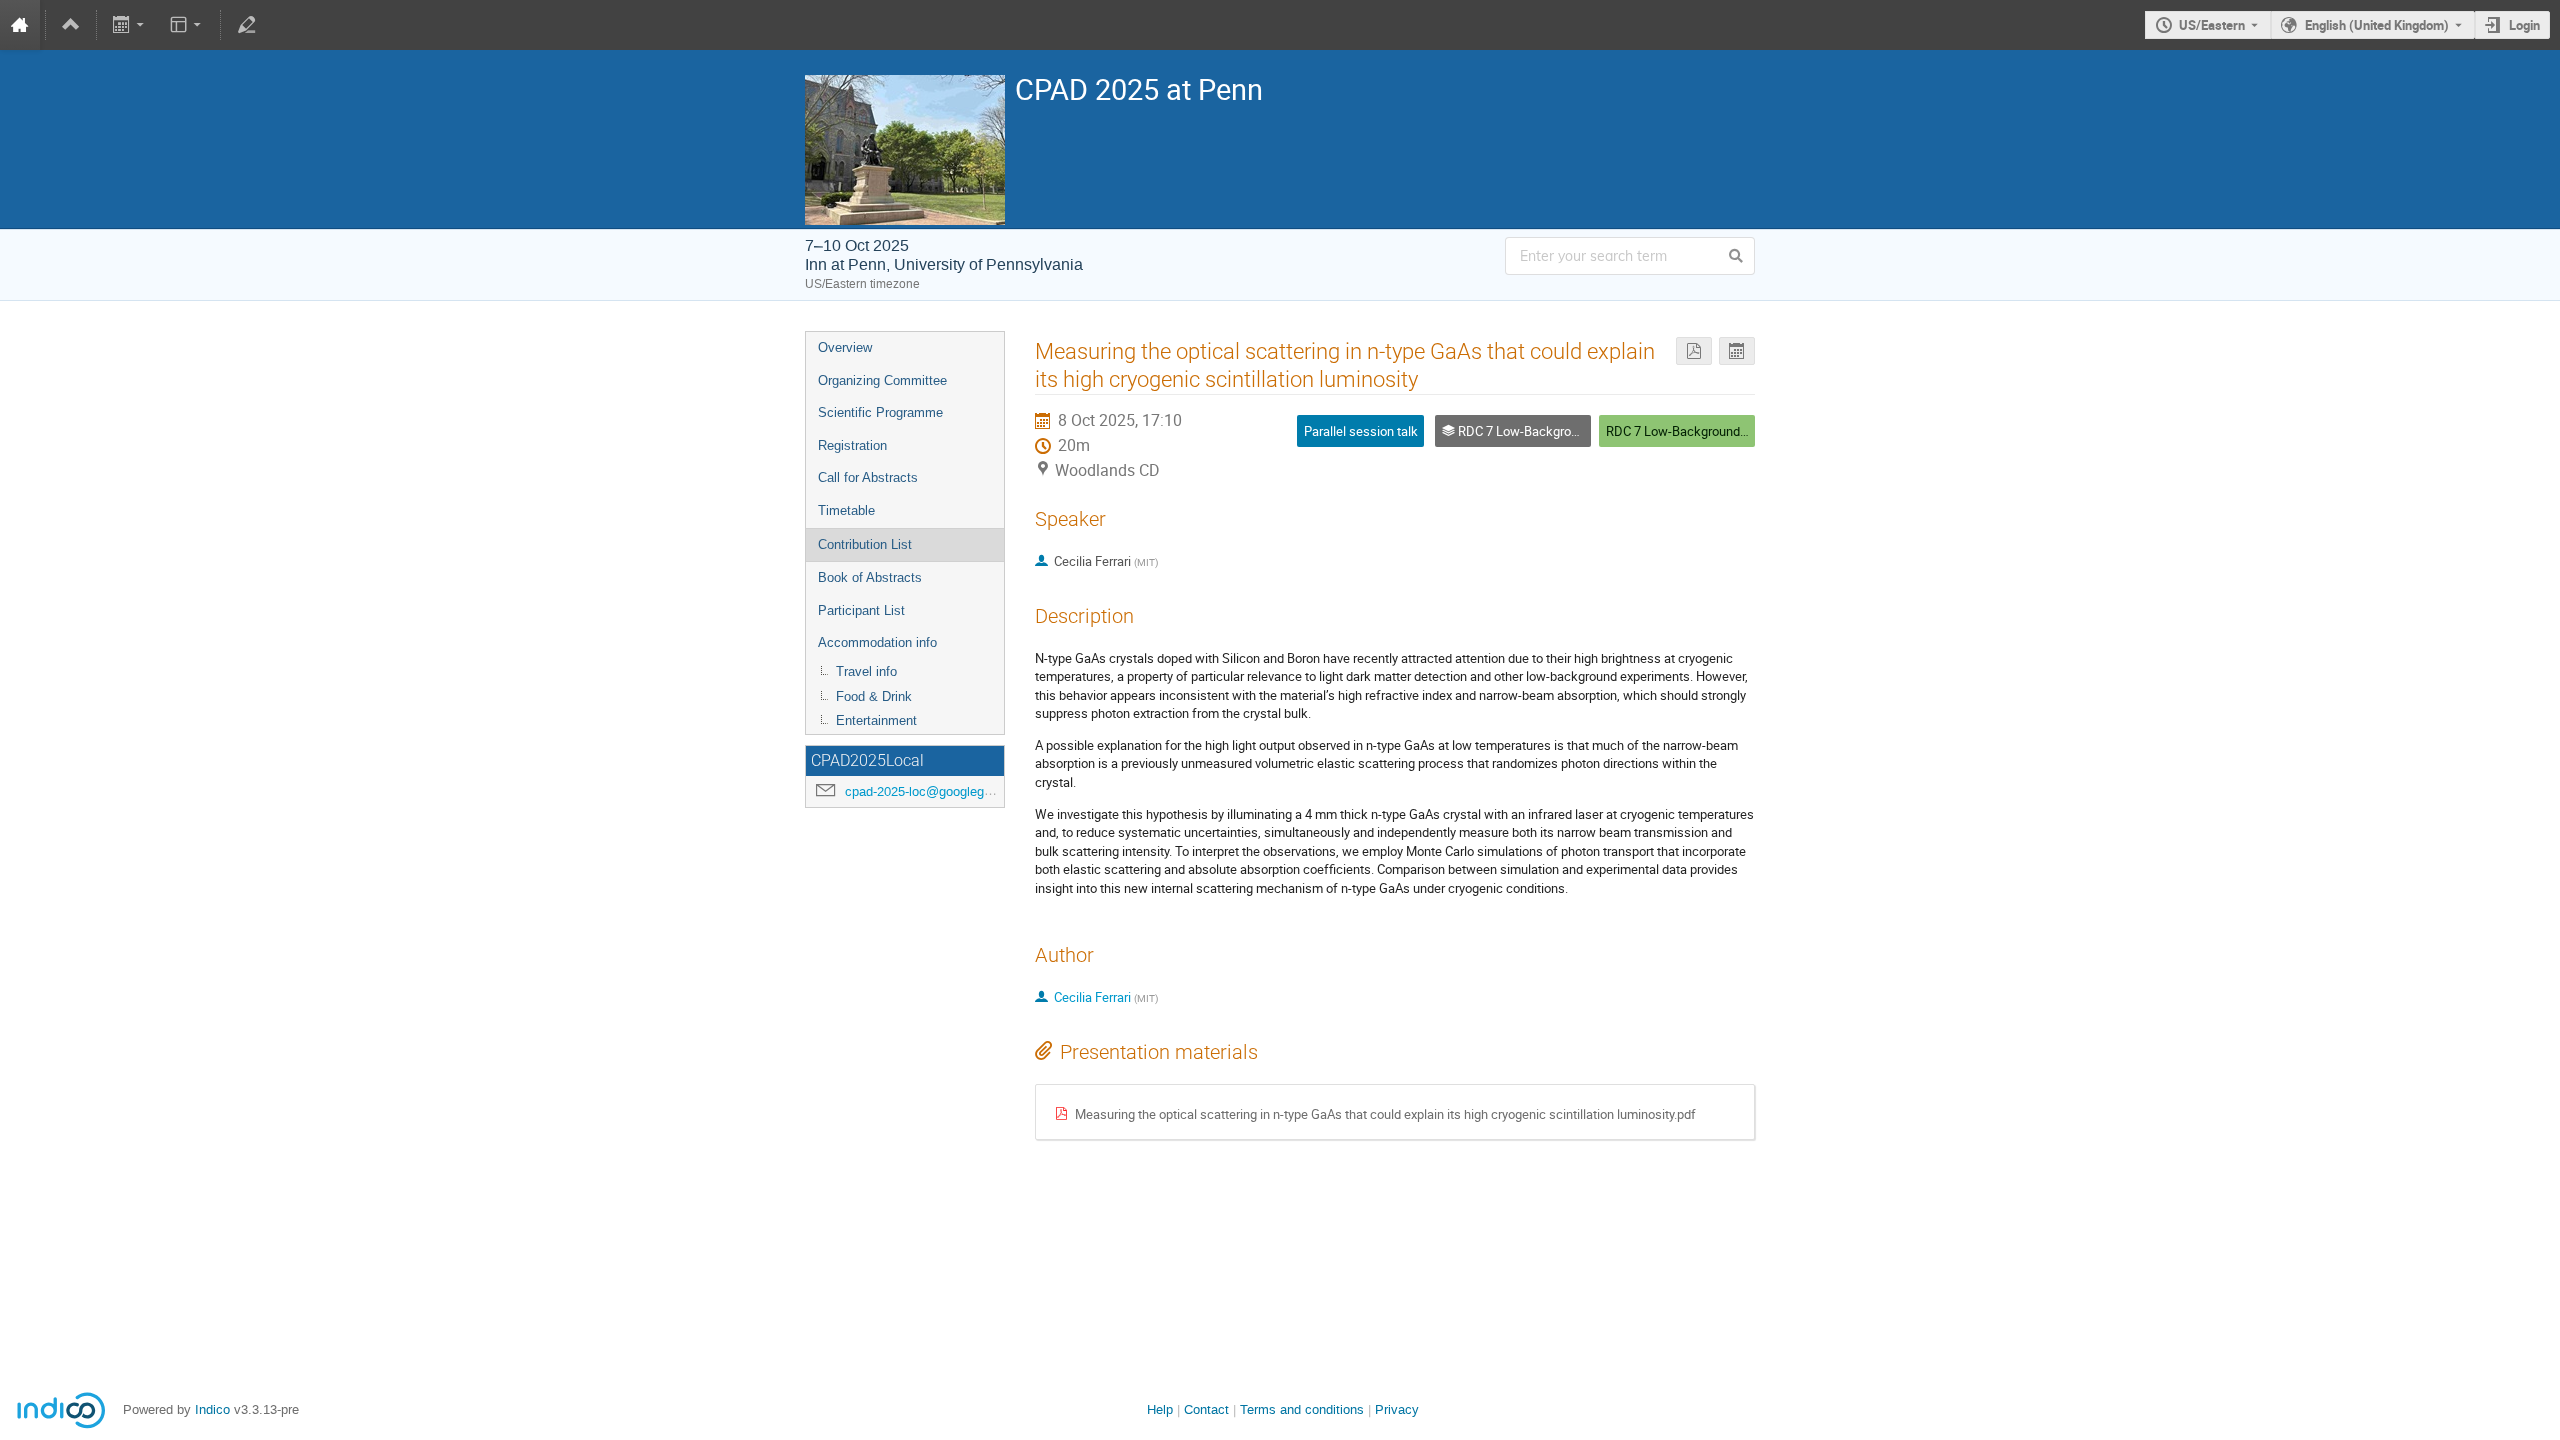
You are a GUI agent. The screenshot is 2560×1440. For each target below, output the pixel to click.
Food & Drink (874, 696)
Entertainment (876, 720)
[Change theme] (186, 25)
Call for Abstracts (868, 477)
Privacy (1397, 1409)
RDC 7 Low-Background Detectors (1702, 431)
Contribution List (865, 544)
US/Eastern (2212, 25)
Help (1160, 1409)
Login (2524, 25)
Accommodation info (877, 642)
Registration (852, 445)
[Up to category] (71, 25)
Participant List (861, 610)
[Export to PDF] (1694, 351)
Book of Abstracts (870, 577)
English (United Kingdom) (2377, 25)
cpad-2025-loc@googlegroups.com (945, 791)
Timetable (846, 510)
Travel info (866, 671)
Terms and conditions (1302, 1409)
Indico (212, 1409)
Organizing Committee (882, 380)
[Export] (130, 25)
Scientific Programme (880, 412)
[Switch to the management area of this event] (246, 25)
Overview (845, 347)
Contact (1206, 1409)
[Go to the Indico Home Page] (20, 25)
